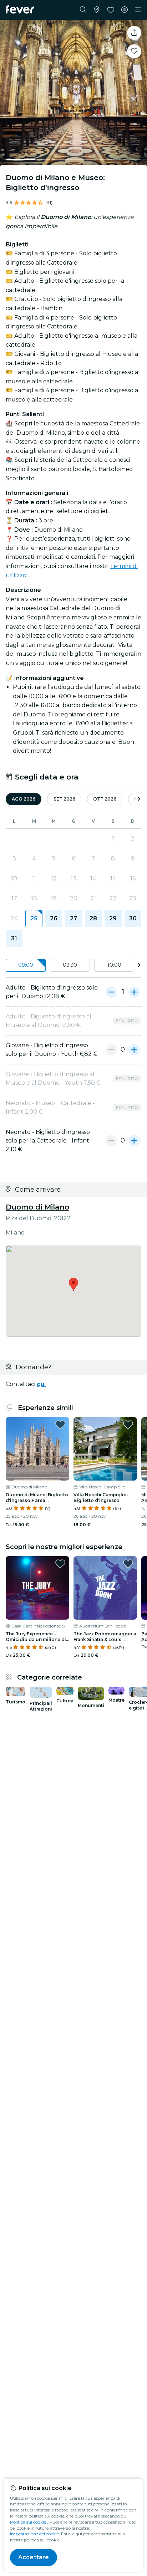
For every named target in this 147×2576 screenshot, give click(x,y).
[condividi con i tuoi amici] (134, 33)
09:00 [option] (26, 965)
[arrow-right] (139, 799)
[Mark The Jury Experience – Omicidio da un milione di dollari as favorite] (60, 1564)
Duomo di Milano (37, 1207)
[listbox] (73, 965)
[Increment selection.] (134, 992)
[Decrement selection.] (111, 992)
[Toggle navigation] (138, 10)
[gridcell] (34, 919)
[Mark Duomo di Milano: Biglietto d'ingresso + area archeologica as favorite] (60, 1425)
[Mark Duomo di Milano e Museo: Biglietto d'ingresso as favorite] (134, 51)
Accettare (34, 2557)
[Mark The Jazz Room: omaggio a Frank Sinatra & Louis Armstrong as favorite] (128, 1564)
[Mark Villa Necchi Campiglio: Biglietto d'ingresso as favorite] (128, 1425)
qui (41, 1384)
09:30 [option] (70, 965)
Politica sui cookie (28, 2522)
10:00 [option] (114, 965)
